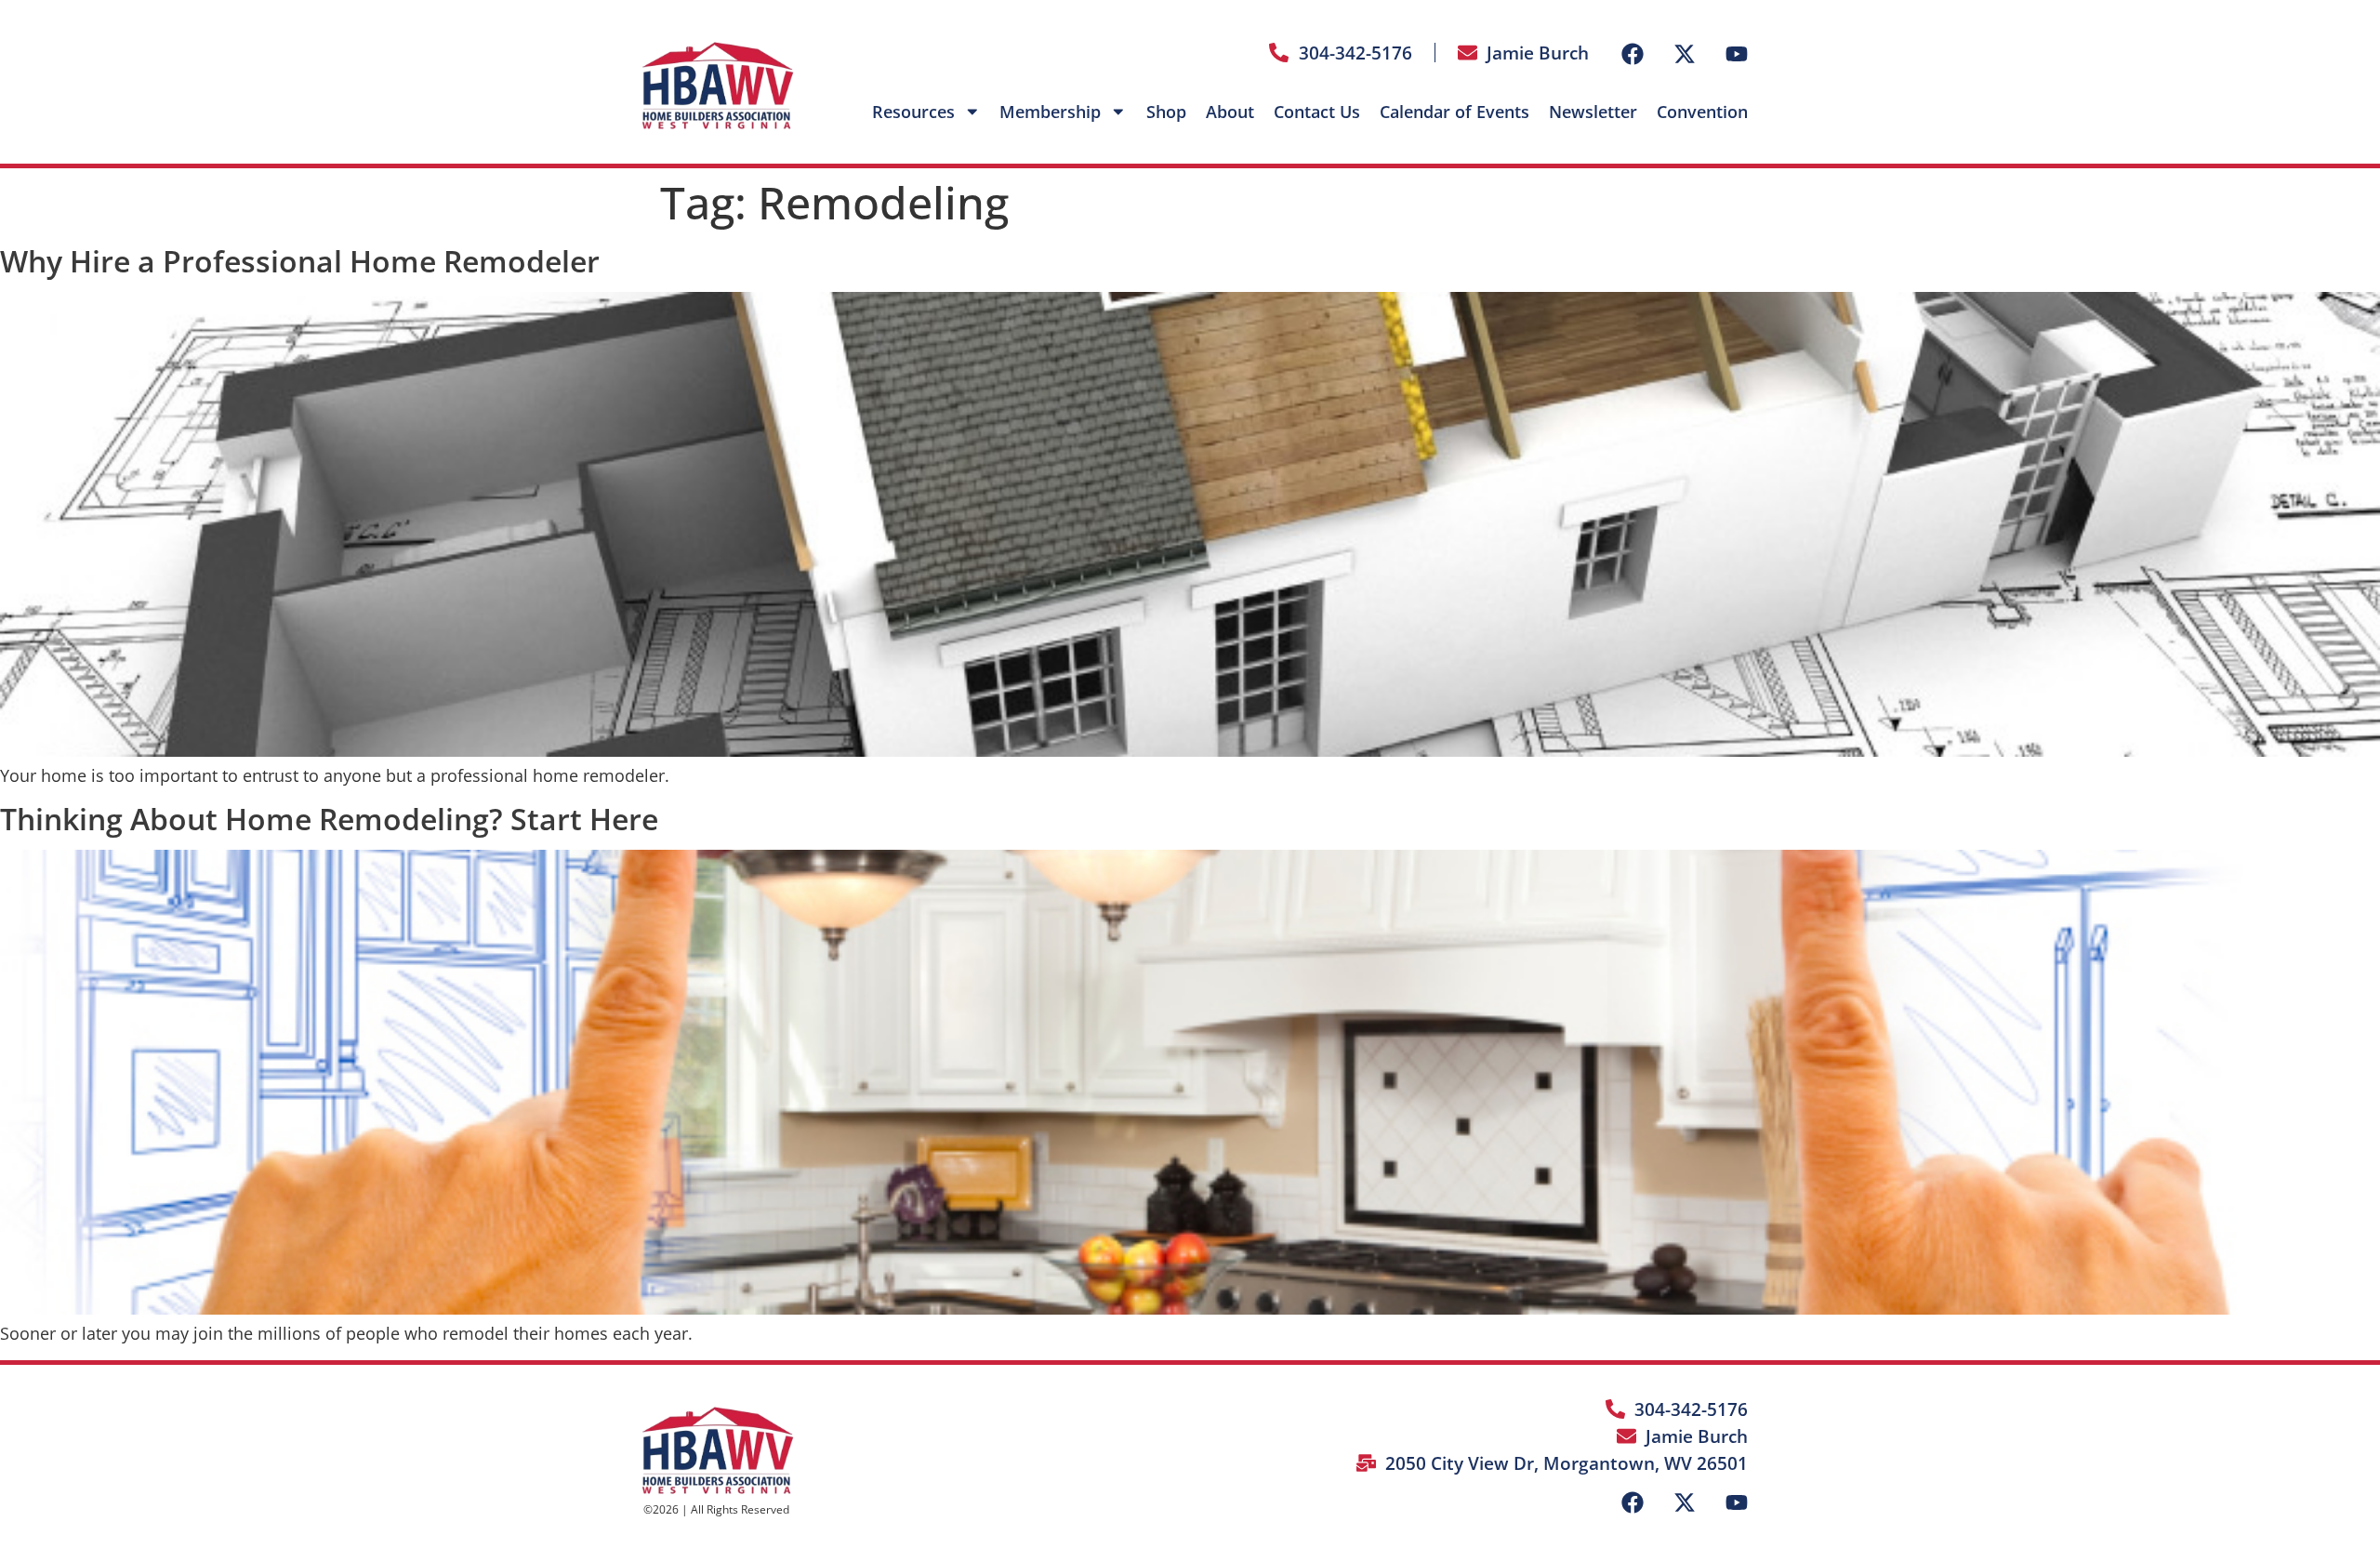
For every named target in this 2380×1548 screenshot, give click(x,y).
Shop (1166, 112)
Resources (913, 112)
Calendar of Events (1454, 112)
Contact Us (1317, 112)
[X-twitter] (1685, 54)
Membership (1050, 112)
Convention (1702, 112)
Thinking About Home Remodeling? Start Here (329, 819)
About (1230, 112)
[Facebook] (1633, 54)
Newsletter (1593, 112)
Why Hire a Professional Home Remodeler (300, 261)
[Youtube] (1737, 54)
